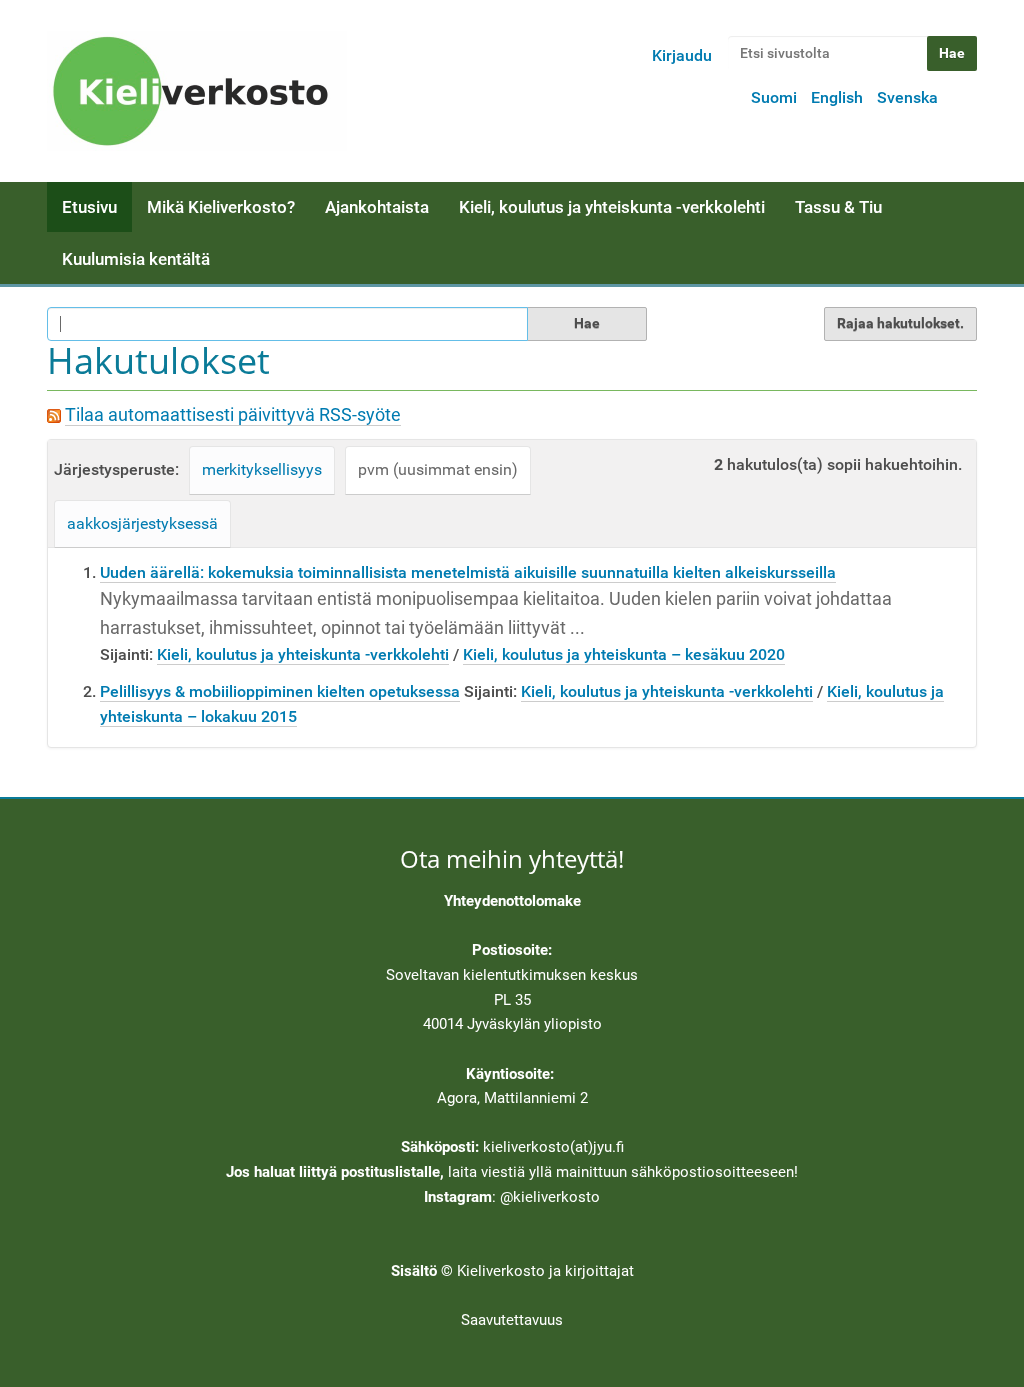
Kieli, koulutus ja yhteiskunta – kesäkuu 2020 (624, 654)
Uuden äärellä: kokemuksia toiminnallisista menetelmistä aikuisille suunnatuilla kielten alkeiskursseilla (468, 572)
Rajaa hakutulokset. (900, 323)
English (837, 97)
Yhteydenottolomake (512, 901)
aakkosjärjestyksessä (142, 523)
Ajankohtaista (377, 207)
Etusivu (89, 207)
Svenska (907, 97)
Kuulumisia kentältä (136, 259)
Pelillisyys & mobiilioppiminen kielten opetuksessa (280, 691)
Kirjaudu (682, 55)
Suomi (774, 97)
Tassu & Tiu (838, 207)
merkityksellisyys (262, 469)
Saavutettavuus (512, 1320)
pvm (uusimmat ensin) (438, 469)
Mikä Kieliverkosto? (221, 207)
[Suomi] (197, 91)
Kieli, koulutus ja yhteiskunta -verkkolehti (612, 207)
